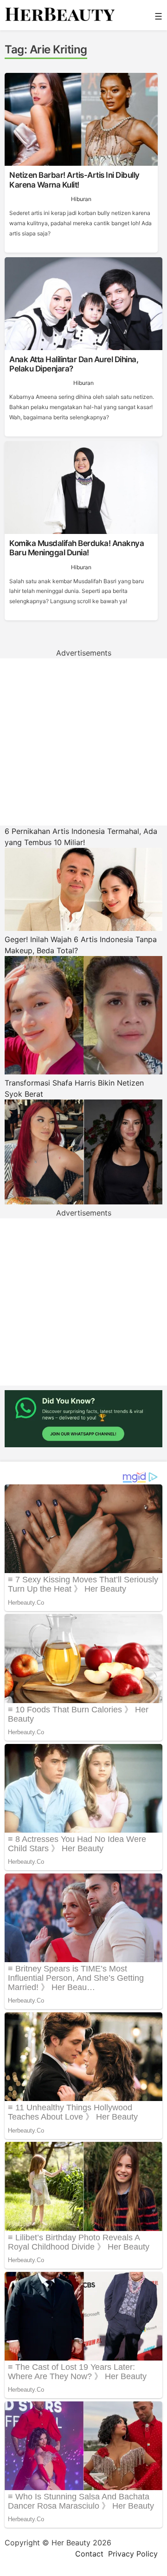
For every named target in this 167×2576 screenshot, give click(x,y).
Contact (89, 2554)
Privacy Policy (133, 2554)
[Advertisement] (83, 742)
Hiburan (81, 199)
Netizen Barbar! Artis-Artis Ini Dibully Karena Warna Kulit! (74, 180)
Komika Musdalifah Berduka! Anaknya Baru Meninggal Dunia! (77, 548)
